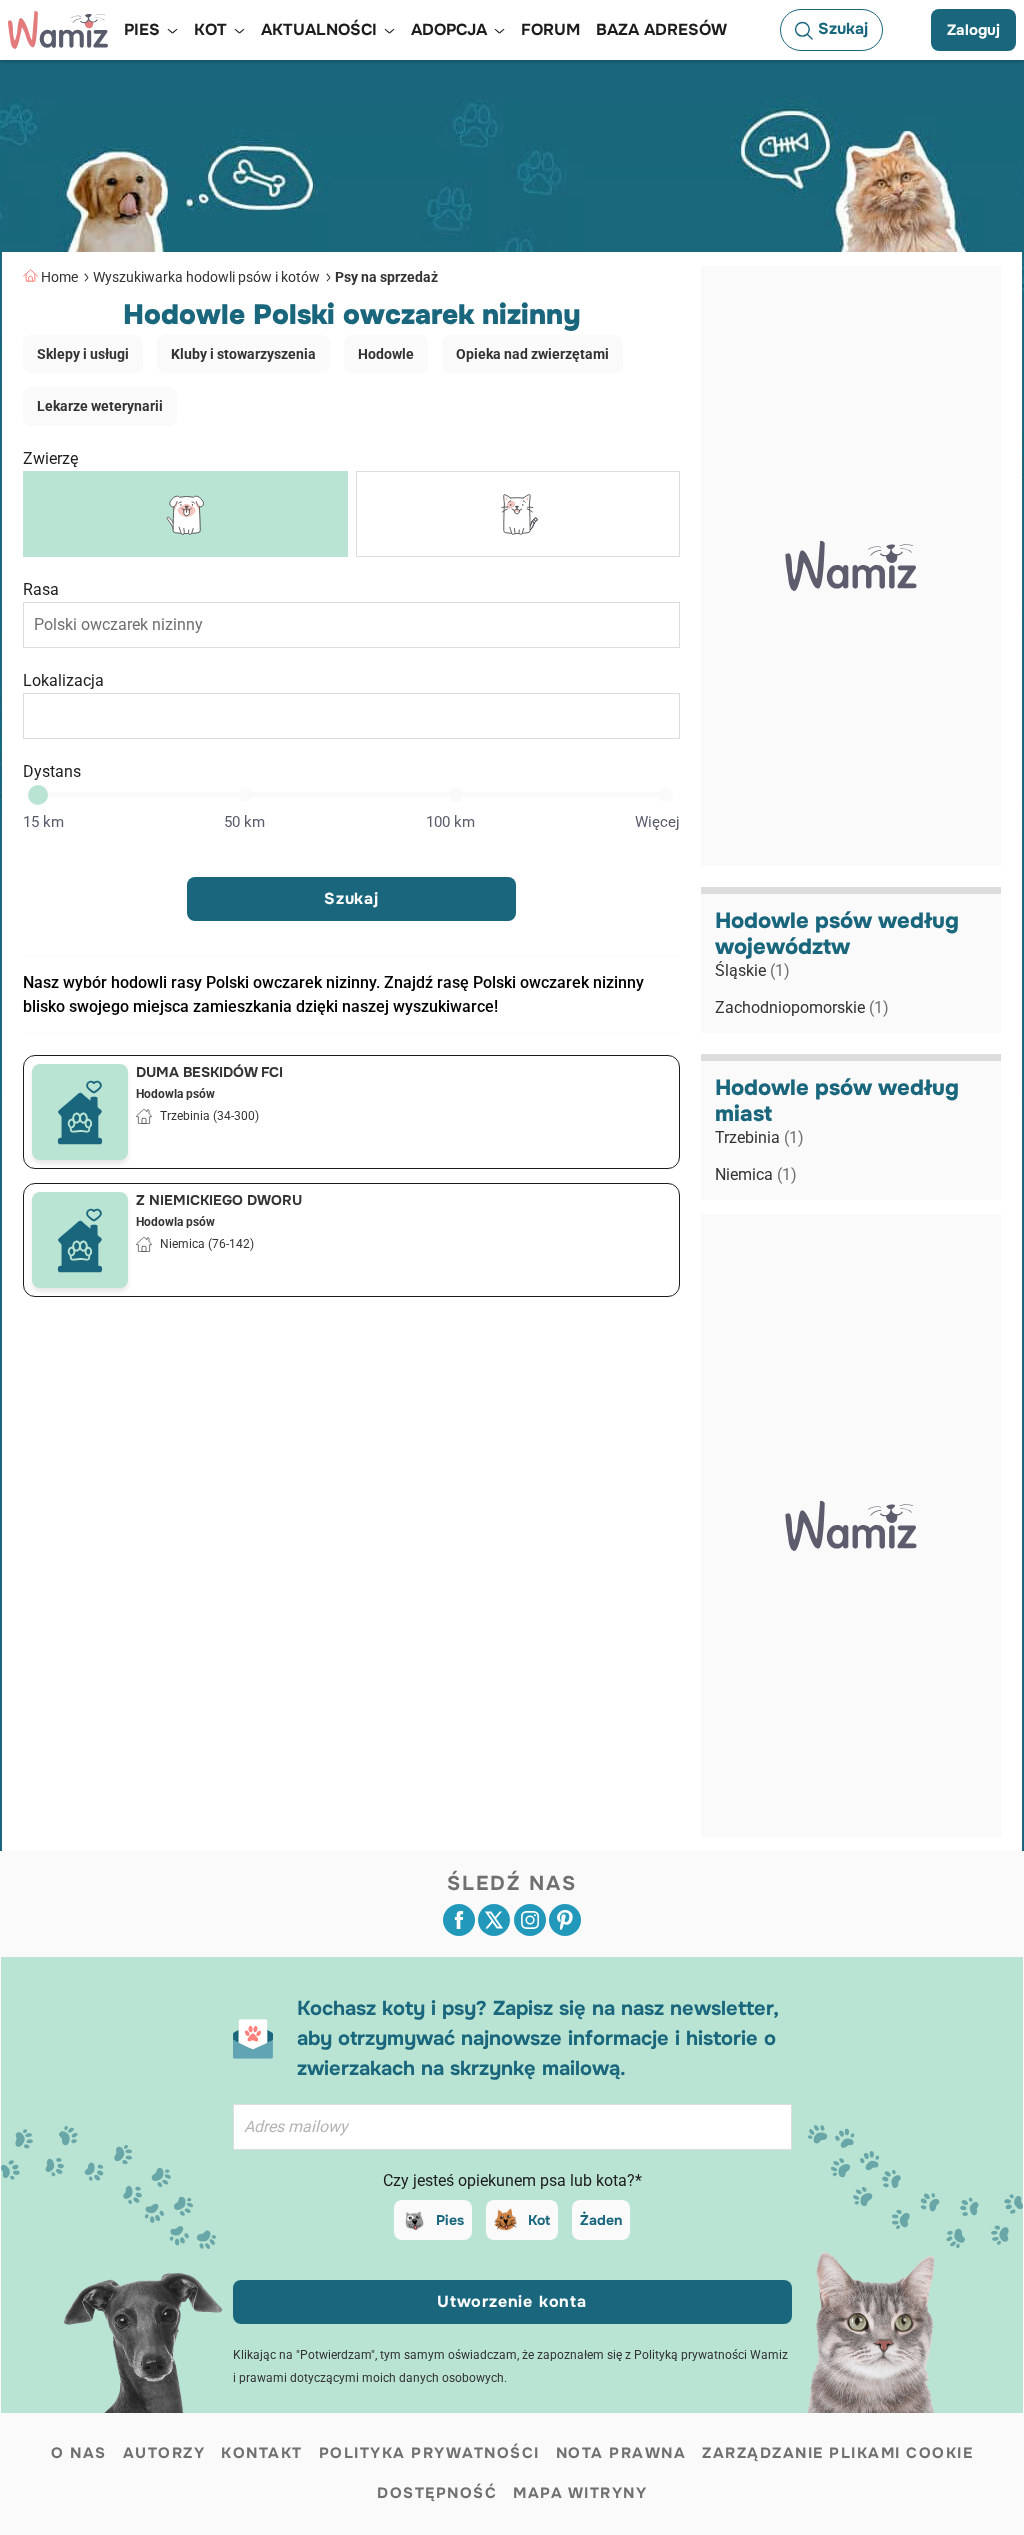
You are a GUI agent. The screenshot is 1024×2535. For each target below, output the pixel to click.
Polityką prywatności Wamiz (711, 2355)
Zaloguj (973, 30)
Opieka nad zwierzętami (532, 354)
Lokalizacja (63, 680)
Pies (450, 2220)
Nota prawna (621, 2453)
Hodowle (386, 354)
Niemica (756, 1174)
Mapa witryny (580, 2493)
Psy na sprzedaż (386, 277)
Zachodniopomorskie (802, 1007)
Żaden (601, 2220)
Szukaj (351, 898)
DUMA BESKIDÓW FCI (209, 1072)
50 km (244, 822)
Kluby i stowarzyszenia (243, 354)
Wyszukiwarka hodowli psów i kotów (206, 277)
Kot (539, 2220)
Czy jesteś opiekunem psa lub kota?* (512, 2180)
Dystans (52, 771)
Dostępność (437, 2493)
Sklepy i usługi (83, 354)
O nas (79, 2453)
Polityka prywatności (429, 2453)
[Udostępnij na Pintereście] (565, 1920)
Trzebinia (759, 1137)
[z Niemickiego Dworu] (80, 1240)
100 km (450, 822)
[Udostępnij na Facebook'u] (459, 1920)
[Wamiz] (58, 30)
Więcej (657, 822)
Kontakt (262, 2453)
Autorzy (164, 2453)
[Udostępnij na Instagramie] (530, 1920)
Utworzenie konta (512, 2301)
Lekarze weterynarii (100, 406)
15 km (43, 822)
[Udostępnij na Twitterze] (494, 1920)
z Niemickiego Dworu (219, 1200)
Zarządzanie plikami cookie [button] (837, 2453)
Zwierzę (50, 458)
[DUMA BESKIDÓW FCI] (80, 1112)
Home (59, 277)
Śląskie (752, 970)
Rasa (41, 589)
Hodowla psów (175, 1094)
